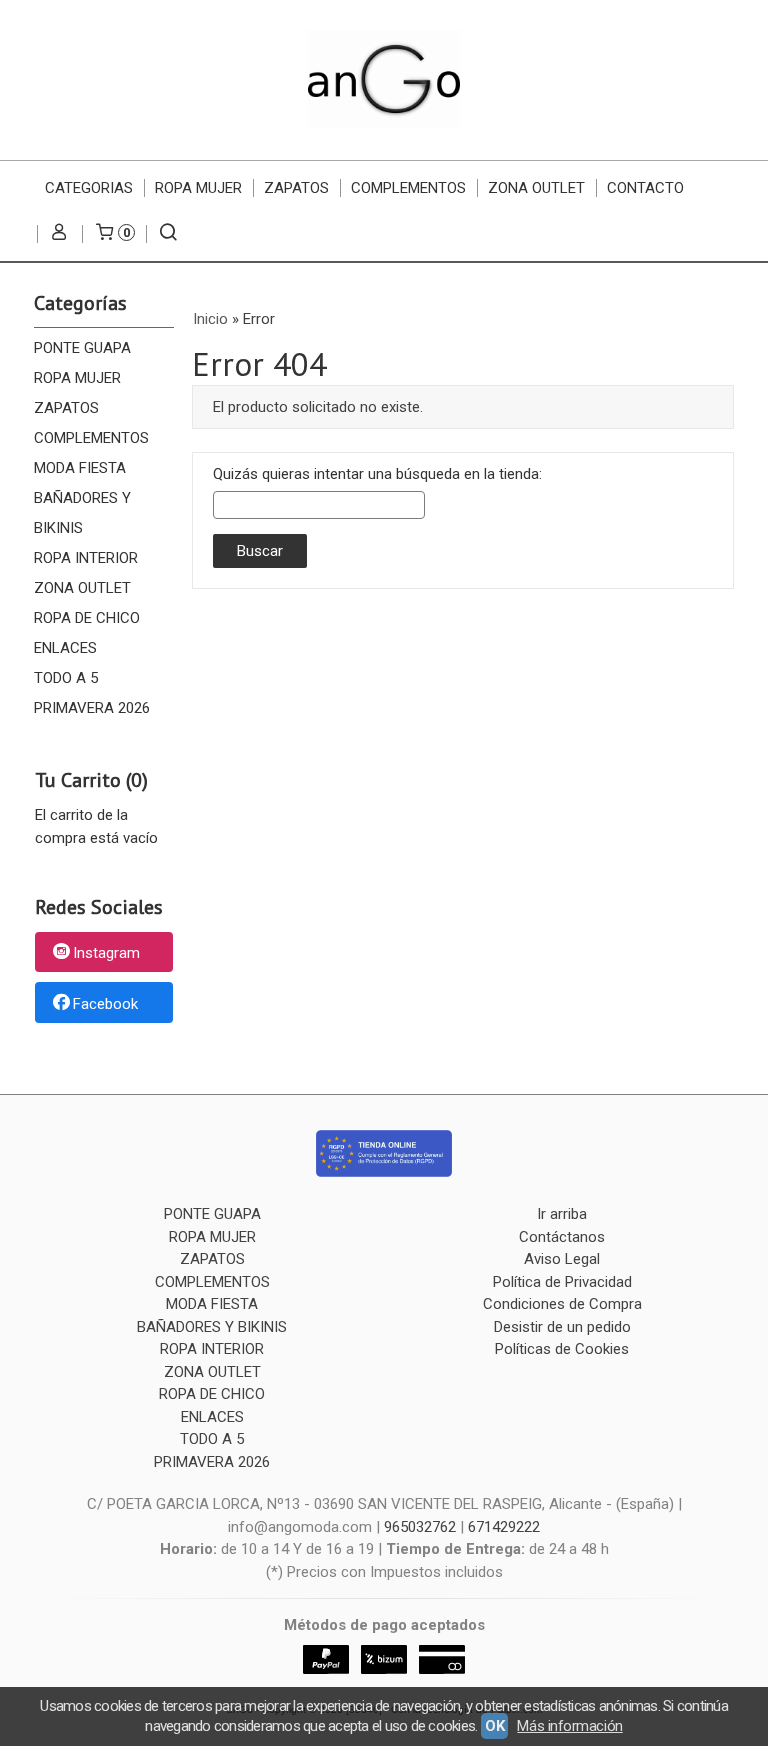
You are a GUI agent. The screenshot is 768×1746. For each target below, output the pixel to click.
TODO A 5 (66, 678)
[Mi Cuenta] (59, 234)
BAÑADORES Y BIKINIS (82, 513)
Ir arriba (562, 1214)
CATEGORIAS (89, 188)
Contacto (645, 188)
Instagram (106, 953)
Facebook (105, 1004)
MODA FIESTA (80, 468)
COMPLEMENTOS (408, 188)
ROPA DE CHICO (87, 618)
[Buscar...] (168, 234)
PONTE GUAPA (82, 348)
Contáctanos (562, 1237)
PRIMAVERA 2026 (92, 708)
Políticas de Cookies (562, 1349)
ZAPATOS (296, 188)
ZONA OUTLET (536, 188)
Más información (569, 1726)
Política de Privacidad (562, 1282)
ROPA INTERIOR (86, 558)
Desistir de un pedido (562, 1327)
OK (494, 1726)
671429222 (504, 1527)
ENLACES (65, 648)
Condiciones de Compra (562, 1304)
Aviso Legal (562, 1259)
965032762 (420, 1527)
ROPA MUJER (198, 188)
